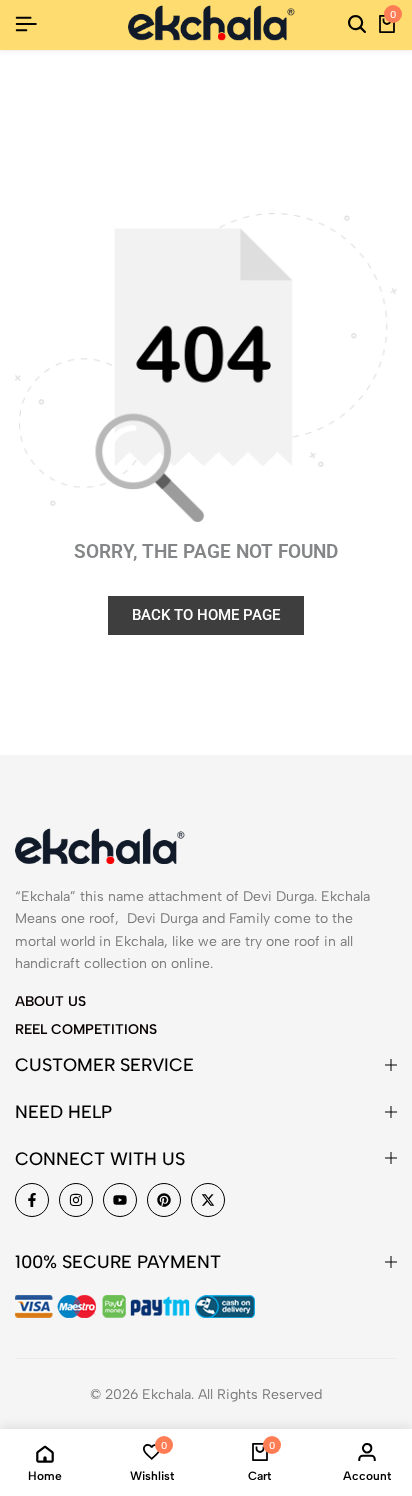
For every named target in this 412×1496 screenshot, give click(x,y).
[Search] (357, 25)
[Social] (32, 1200)
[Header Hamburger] (26, 24)
